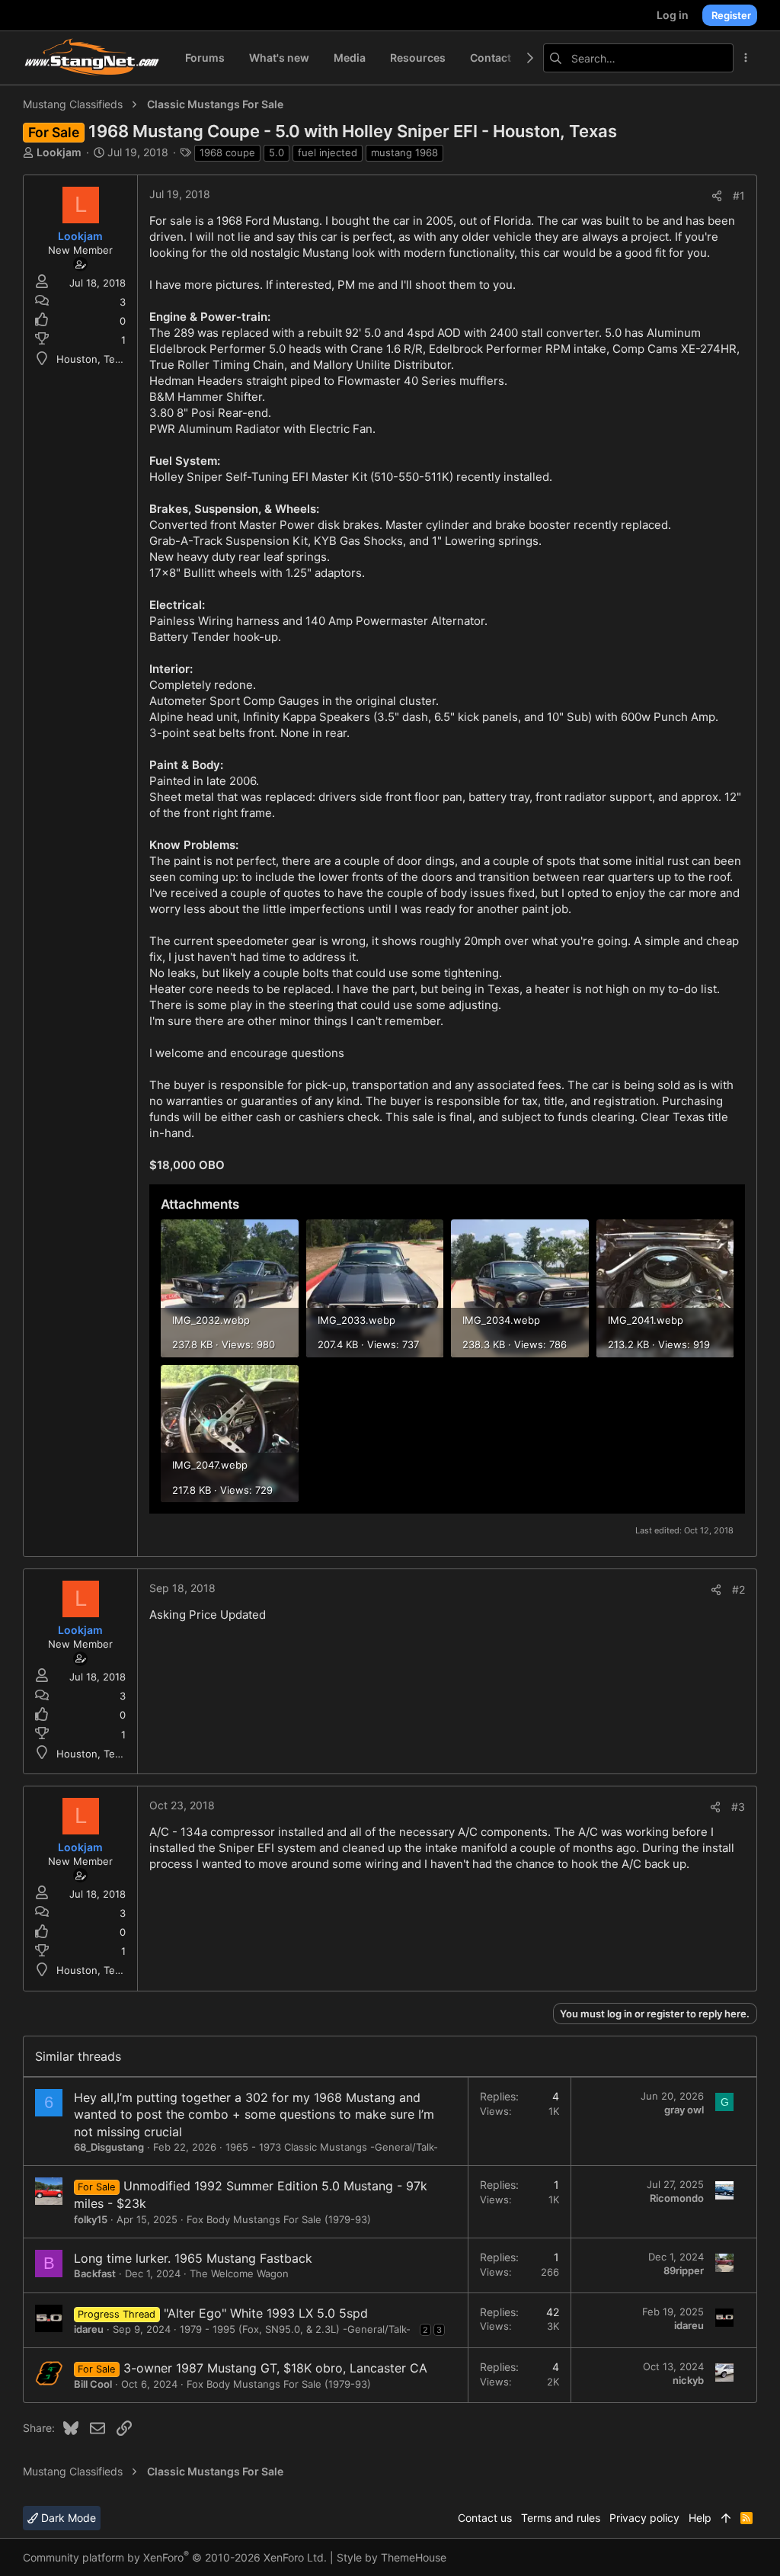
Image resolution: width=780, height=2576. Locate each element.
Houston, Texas (94, 359)
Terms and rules (561, 2518)
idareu (89, 2329)
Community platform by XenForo (175, 2557)
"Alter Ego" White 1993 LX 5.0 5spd (266, 2313)
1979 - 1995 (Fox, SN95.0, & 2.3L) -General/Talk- (295, 2329)
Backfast (95, 2273)
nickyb (688, 2380)
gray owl (684, 2110)
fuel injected (328, 152)
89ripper (684, 2270)
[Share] (717, 196)
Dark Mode (67, 2518)
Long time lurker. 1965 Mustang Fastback (193, 2258)
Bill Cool (93, 2384)
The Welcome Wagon (239, 2273)
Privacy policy (644, 2518)
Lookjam (59, 152)
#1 (739, 195)
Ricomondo (677, 2198)
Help (700, 2518)
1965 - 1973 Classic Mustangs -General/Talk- (332, 2147)
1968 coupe (227, 152)
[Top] (726, 2518)
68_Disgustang (109, 2147)
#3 (738, 1807)
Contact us (485, 2518)
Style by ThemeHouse (392, 2557)
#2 (738, 1589)
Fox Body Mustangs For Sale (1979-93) (279, 2219)
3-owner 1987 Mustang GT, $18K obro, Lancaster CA (275, 2368)
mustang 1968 (404, 152)
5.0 (277, 152)
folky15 (91, 2219)
